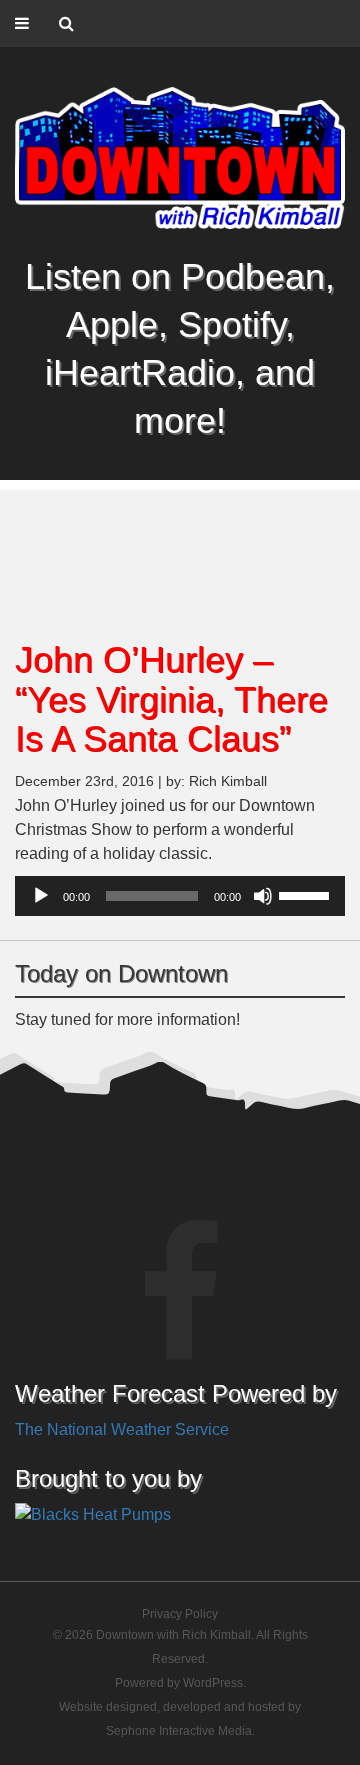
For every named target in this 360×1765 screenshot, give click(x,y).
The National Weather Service (122, 1429)
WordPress (213, 1683)
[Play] (41, 896)
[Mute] (263, 896)
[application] (180, 896)
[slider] (307, 894)
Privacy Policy (180, 1614)
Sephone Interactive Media (179, 1731)
